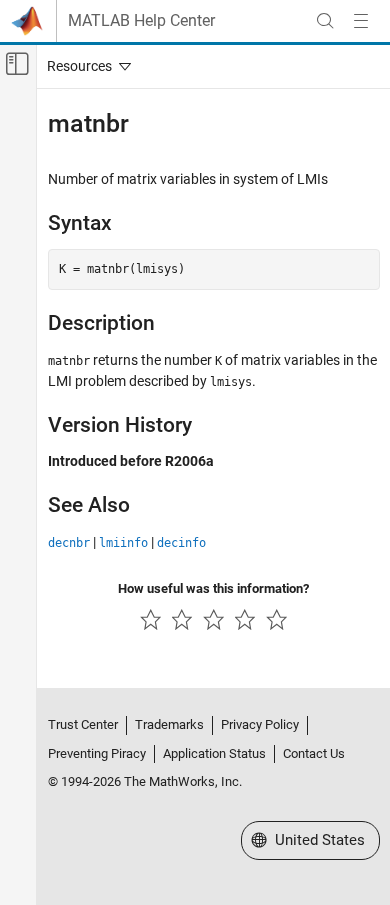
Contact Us (314, 753)
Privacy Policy (260, 724)
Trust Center (83, 724)
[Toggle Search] (325, 21)
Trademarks (169, 724)
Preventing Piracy (97, 753)
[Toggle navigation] (85, 66)
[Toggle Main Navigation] (361, 21)
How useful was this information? (213, 588)
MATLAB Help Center (141, 21)
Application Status (214, 753)
